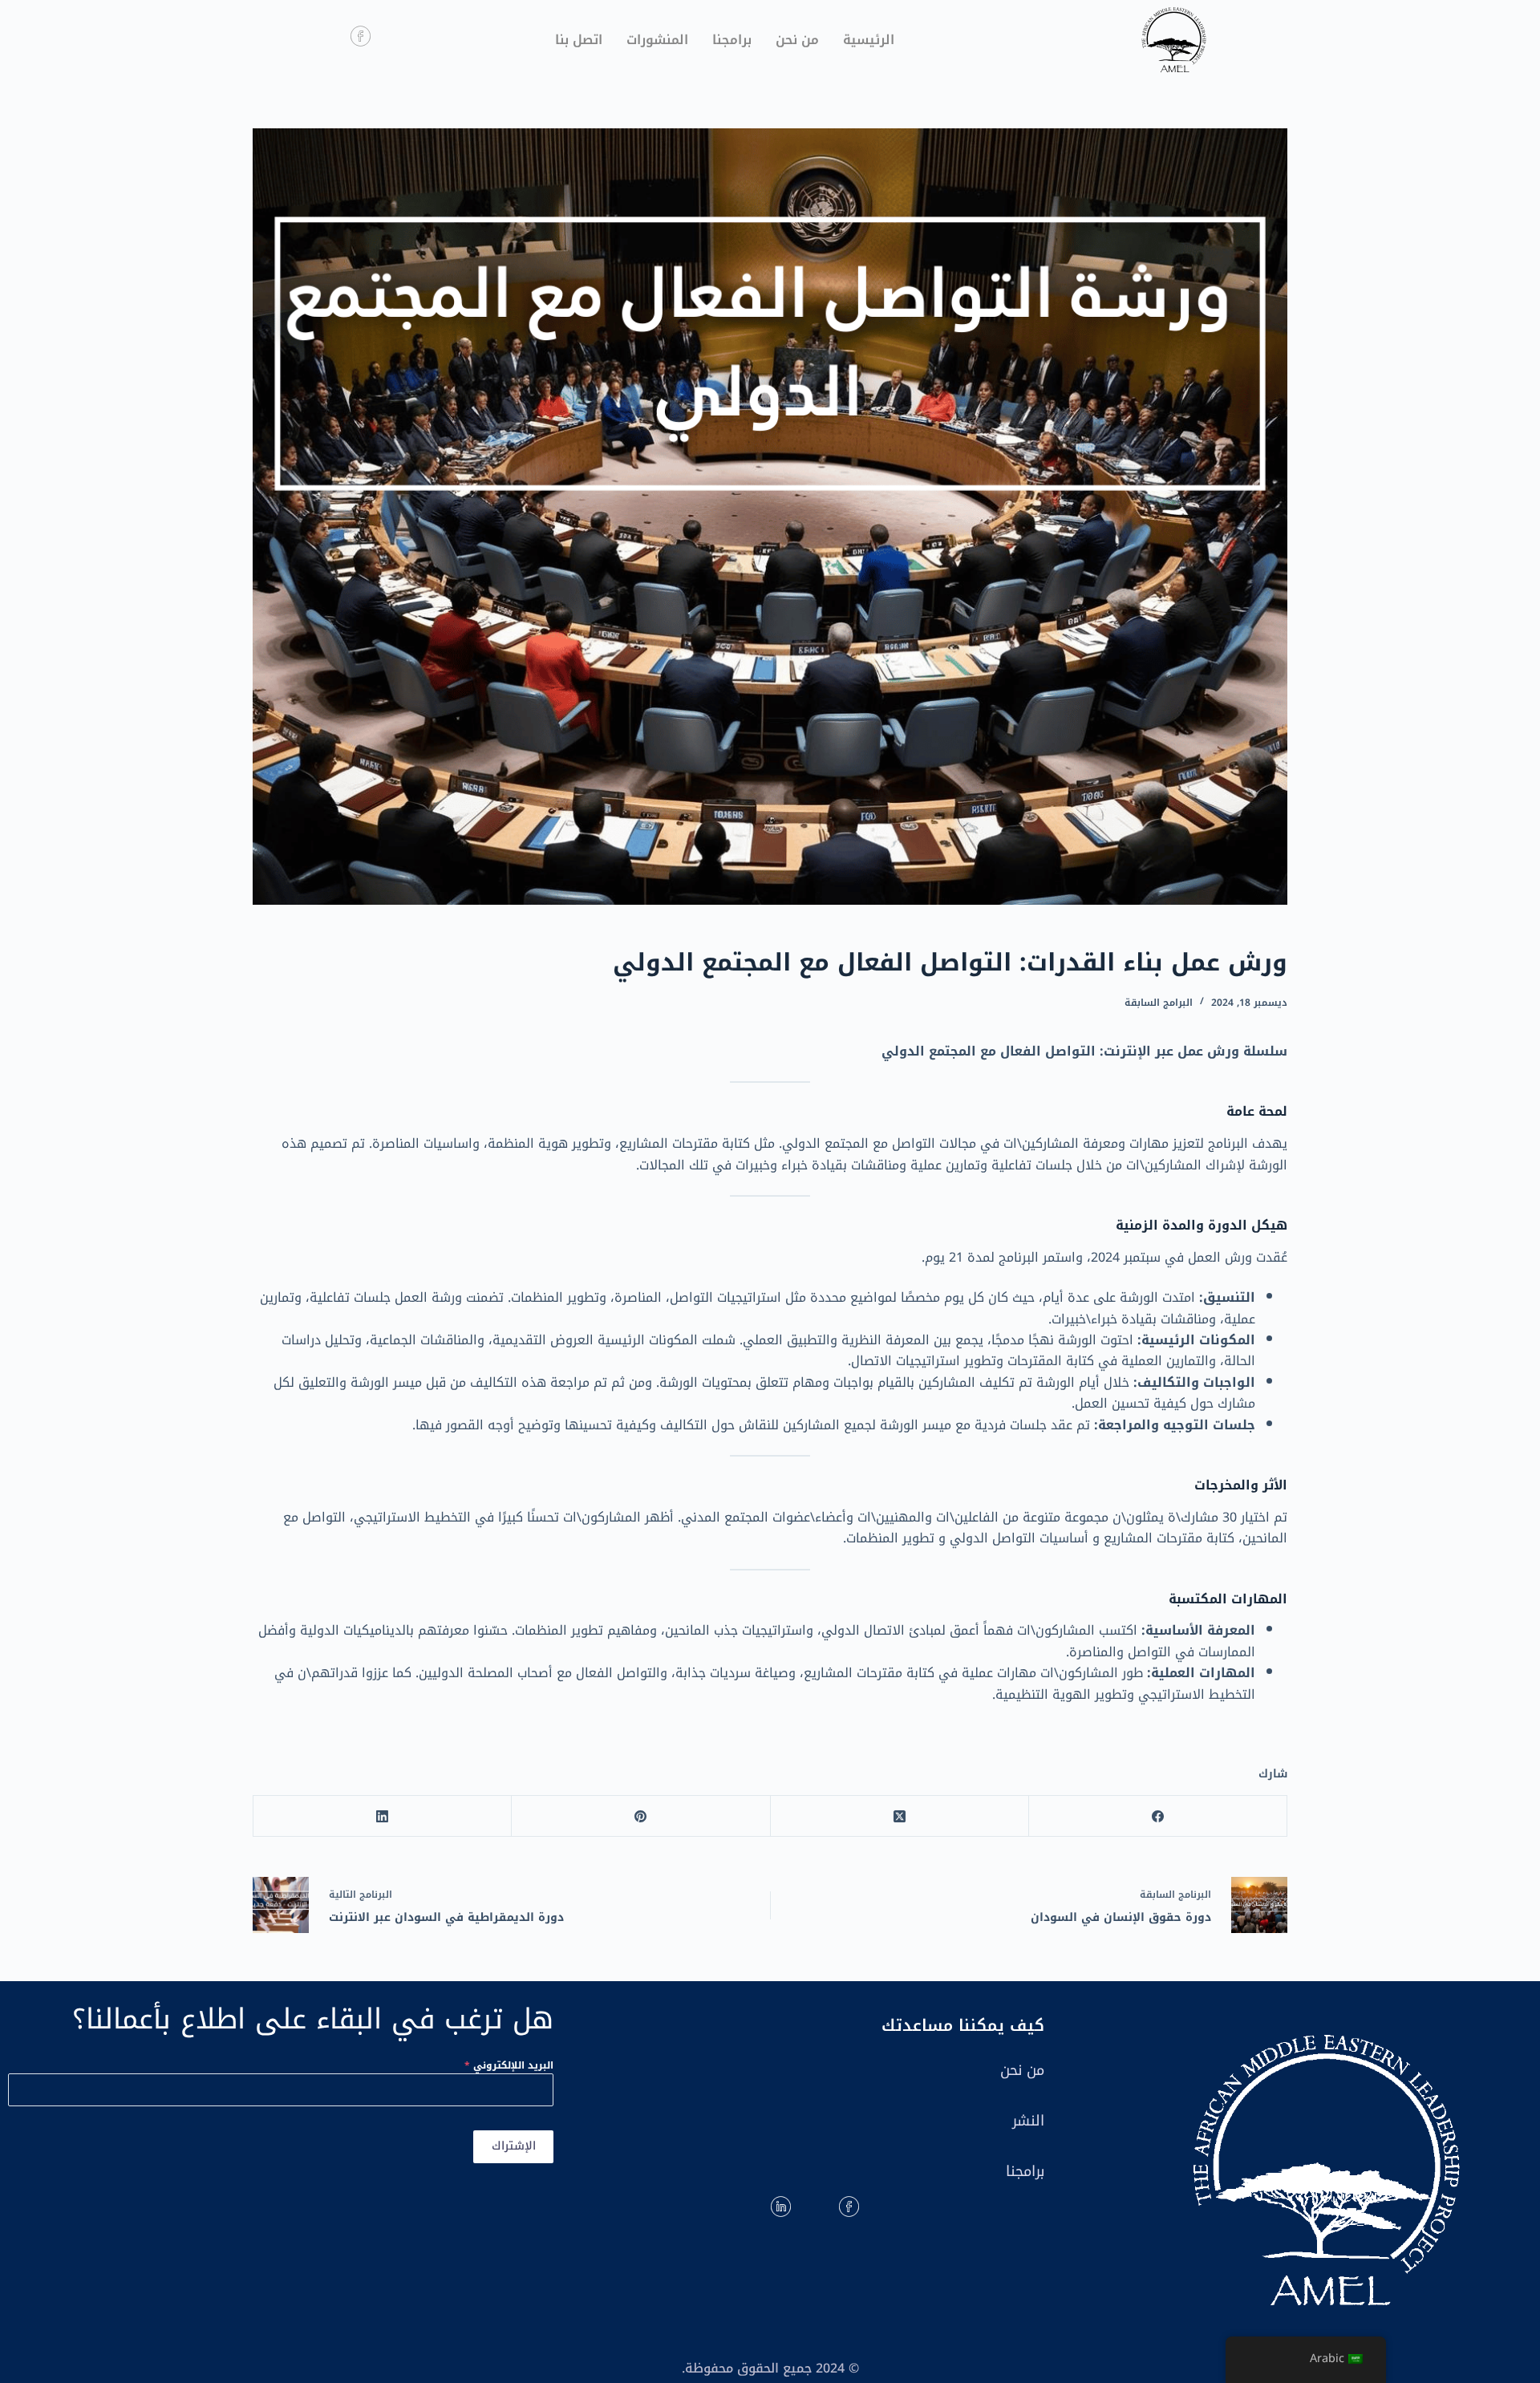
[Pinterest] (640, 1816)
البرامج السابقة (1159, 1003)
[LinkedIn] (382, 1816)
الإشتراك (514, 2146)
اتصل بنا (579, 40)
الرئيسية (869, 40)
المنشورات (657, 40)
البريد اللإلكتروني (509, 2065)
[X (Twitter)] (899, 1816)
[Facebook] (1157, 1816)
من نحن (797, 40)
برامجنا (732, 40)
